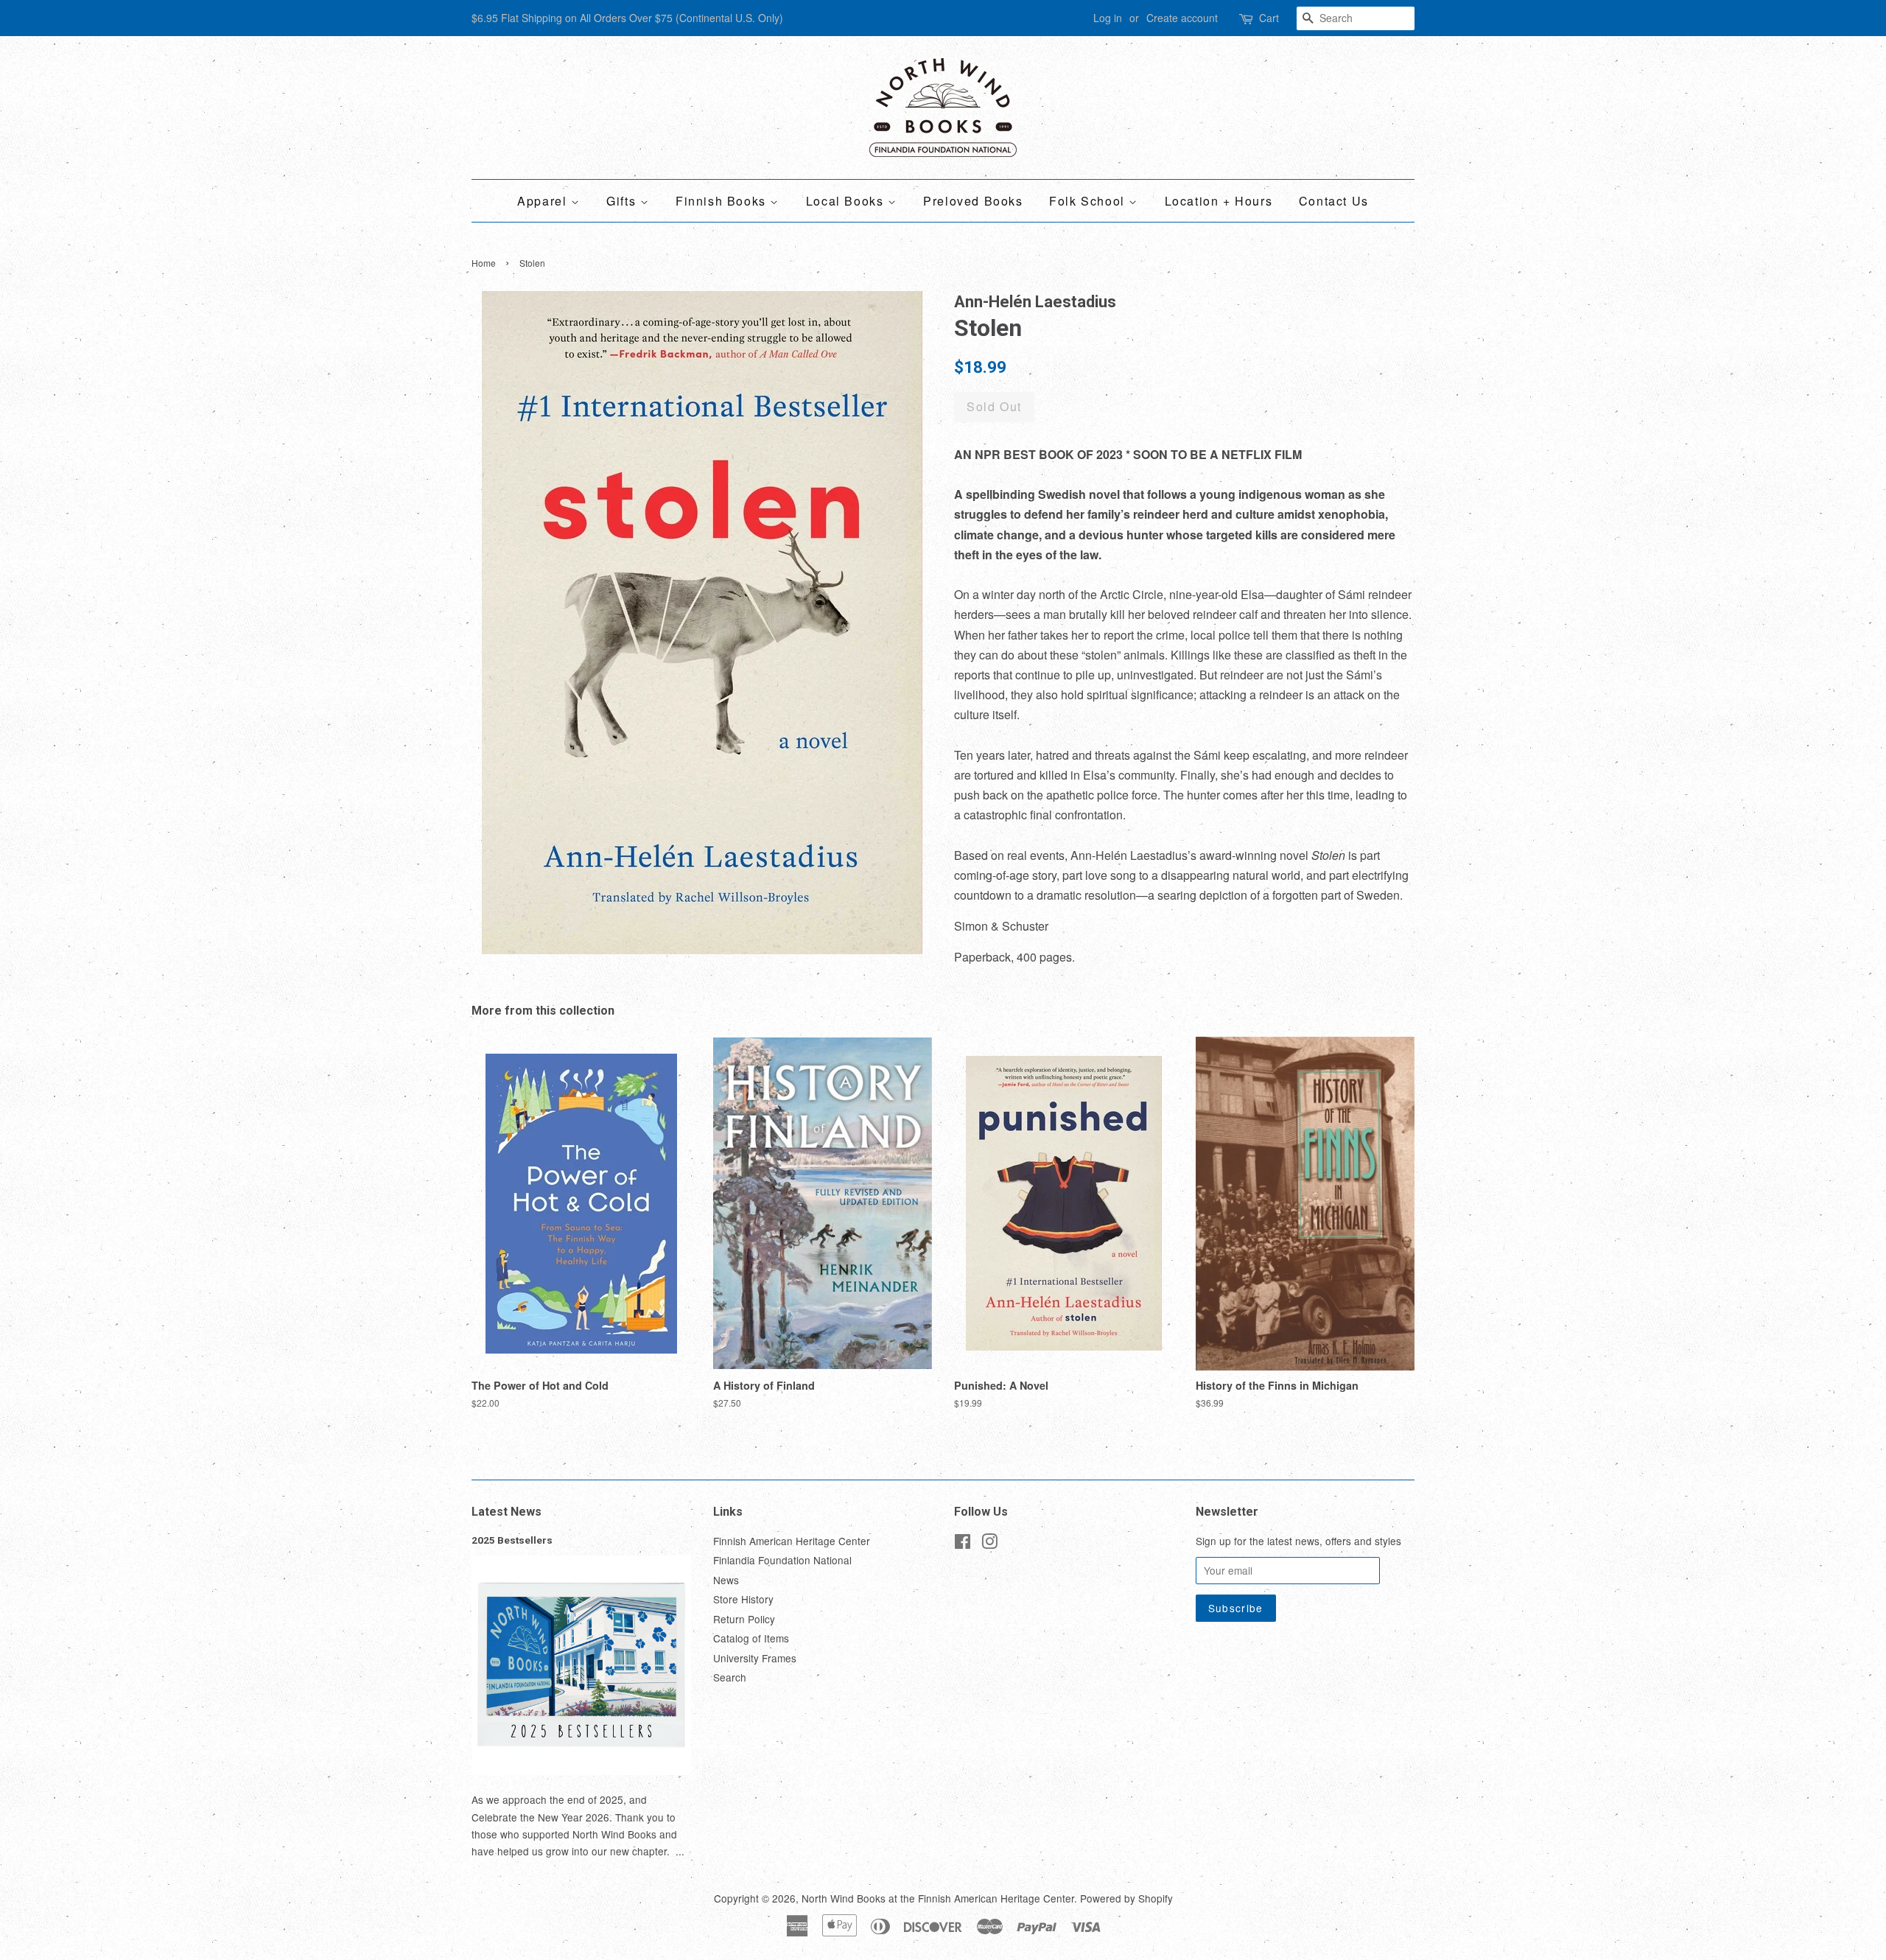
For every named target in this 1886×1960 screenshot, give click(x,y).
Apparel (544, 201)
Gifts (623, 201)
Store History (743, 1599)
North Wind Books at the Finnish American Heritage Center (938, 1898)
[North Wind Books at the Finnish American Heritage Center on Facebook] (963, 1544)
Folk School (1089, 201)
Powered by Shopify (1126, 1898)
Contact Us (1334, 201)
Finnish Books (723, 201)
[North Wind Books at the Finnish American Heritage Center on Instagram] (989, 1544)
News (726, 1580)
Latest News (506, 1512)
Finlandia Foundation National (782, 1560)
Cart (1269, 18)
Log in (1108, 18)
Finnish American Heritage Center (792, 1541)
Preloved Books (973, 201)
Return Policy (744, 1619)
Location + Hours (1219, 201)
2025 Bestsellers (512, 1540)
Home (484, 263)
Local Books (847, 201)
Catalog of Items (751, 1638)
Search (730, 1677)
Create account (1182, 18)
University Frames (755, 1658)
